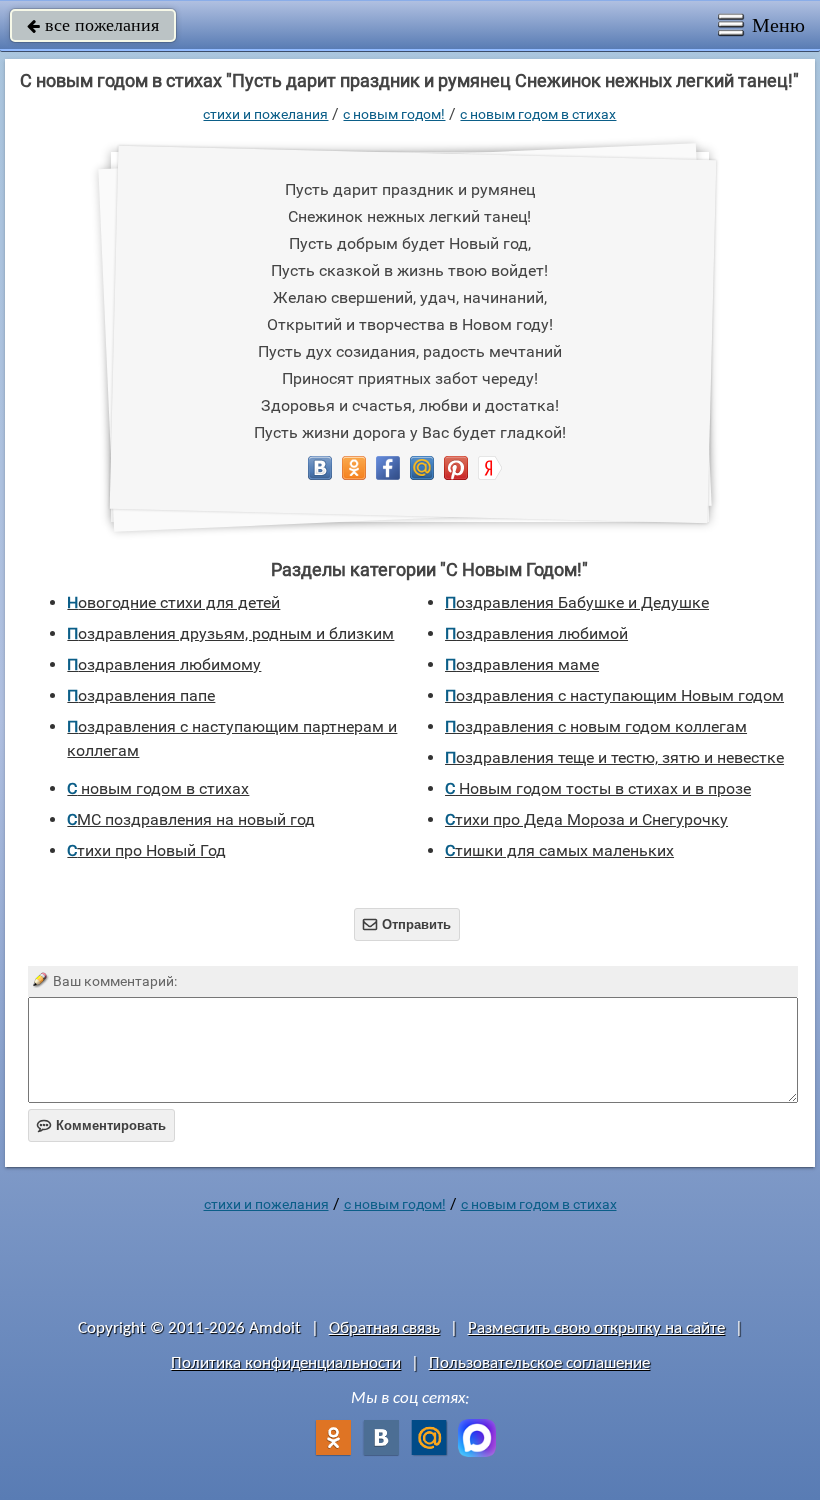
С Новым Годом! (394, 114)
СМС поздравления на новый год (191, 819)
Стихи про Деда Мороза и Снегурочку (586, 819)
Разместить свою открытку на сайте (596, 1328)
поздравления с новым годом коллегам (596, 726)
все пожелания (93, 25)
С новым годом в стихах (538, 114)
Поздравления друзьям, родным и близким (230, 633)
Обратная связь (384, 1328)
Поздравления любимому (164, 664)
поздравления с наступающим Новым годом (614, 695)
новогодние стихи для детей (173, 602)
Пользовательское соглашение (539, 1363)
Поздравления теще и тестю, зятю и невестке (614, 757)
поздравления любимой (536, 633)
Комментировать (101, 1125)
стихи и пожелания (265, 114)
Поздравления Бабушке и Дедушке (577, 602)
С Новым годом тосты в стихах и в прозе (598, 788)
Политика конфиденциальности (286, 1363)
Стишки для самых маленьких (559, 850)
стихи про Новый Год (146, 850)
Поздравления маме (522, 664)
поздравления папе (141, 695)
